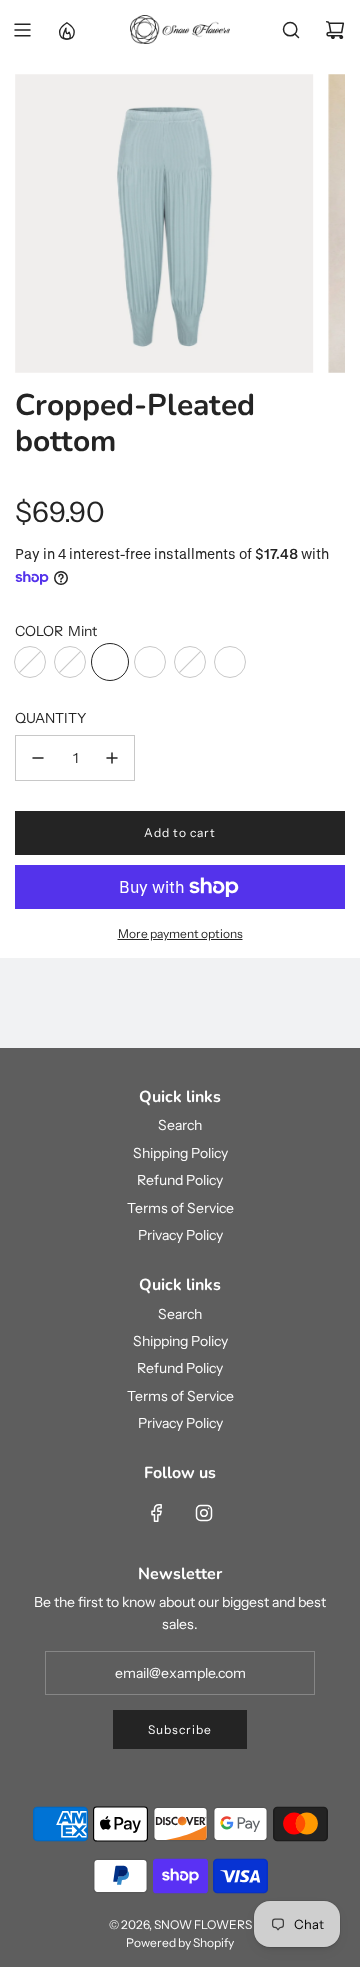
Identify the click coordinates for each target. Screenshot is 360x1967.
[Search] (291, 30)
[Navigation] (22, 30)
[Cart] (335, 30)
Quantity (50, 718)
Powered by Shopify (180, 1942)
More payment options (180, 933)
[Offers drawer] (66, 30)
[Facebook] (157, 1513)
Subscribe (180, 1729)
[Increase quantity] (112, 758)
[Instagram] (204, 1513)
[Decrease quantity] (38, 758)
